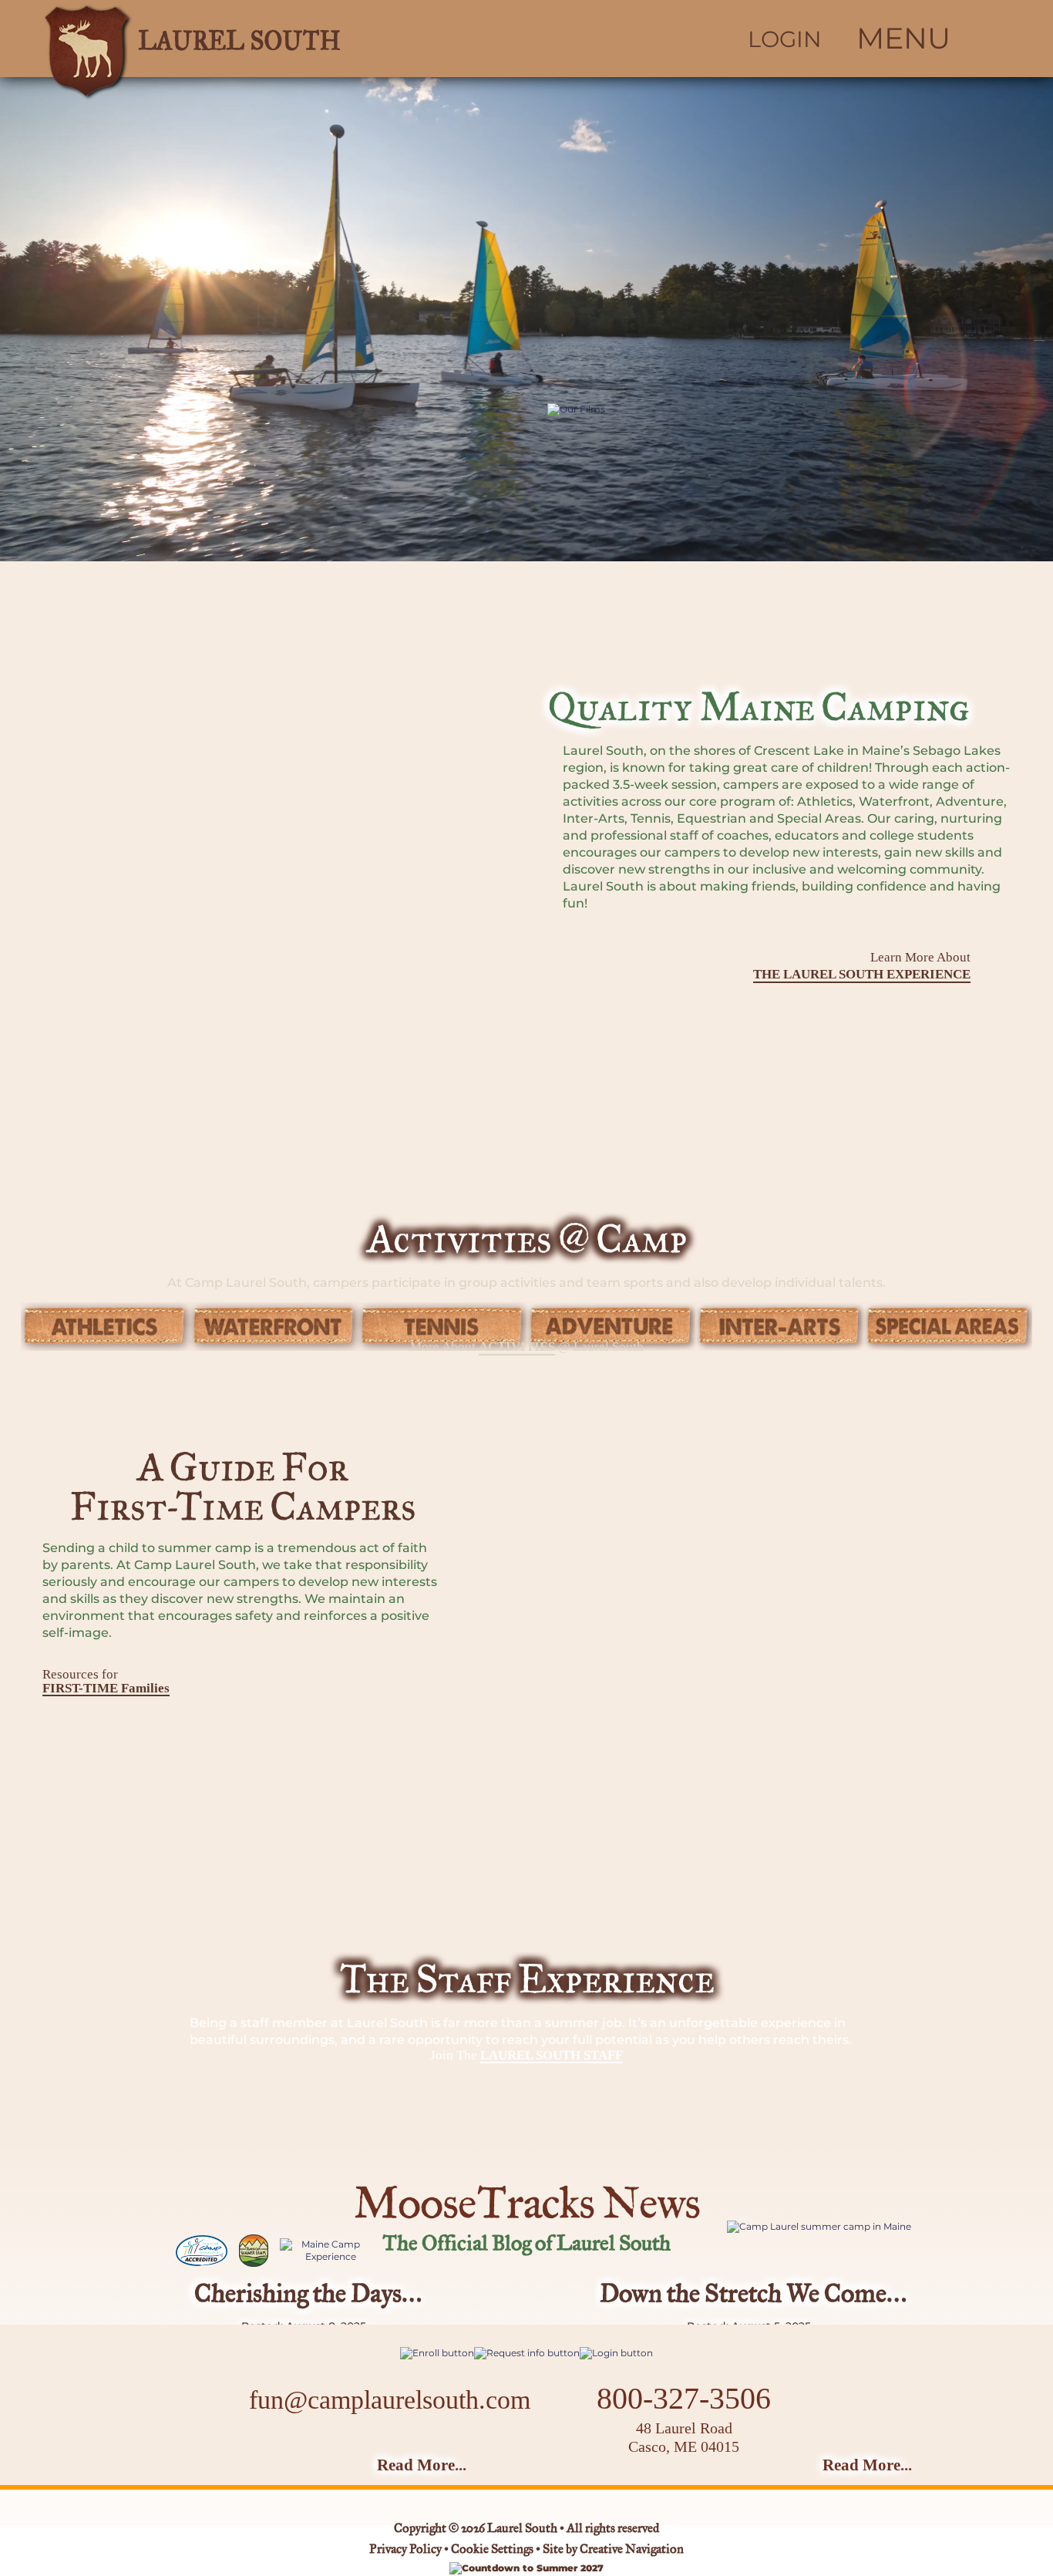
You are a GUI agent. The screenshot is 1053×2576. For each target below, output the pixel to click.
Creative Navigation (632, 2550)
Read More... (422, 2465)
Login (785, 39)
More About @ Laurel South (527, 1347)
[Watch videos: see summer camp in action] (747, 551)
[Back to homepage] (261, 39)
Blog (431, 2448)
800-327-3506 (684, 2399)
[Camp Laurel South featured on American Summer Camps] (254, 2251)
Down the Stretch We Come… (753, 2295)
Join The (526, 2056)
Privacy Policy (405, 2550)
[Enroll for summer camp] (437, 2353)
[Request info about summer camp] (527, 2353)
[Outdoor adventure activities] (611, 1327)
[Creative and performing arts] (780, 1327)
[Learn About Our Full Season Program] (831, 2227)
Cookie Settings (492, 2550)
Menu (903, 39)
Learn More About (862, 966)
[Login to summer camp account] (616, 2353)
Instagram (382, 2448)
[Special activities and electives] (948, 1327)
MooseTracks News (526, 2206)
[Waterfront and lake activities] (274, 1327)
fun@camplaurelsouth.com (390, 2400)
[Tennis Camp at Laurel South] (442, 1327)
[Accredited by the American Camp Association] (202, 2251)
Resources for (106, 1681)
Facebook (341, 2448)
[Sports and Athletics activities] (105, 1327)
